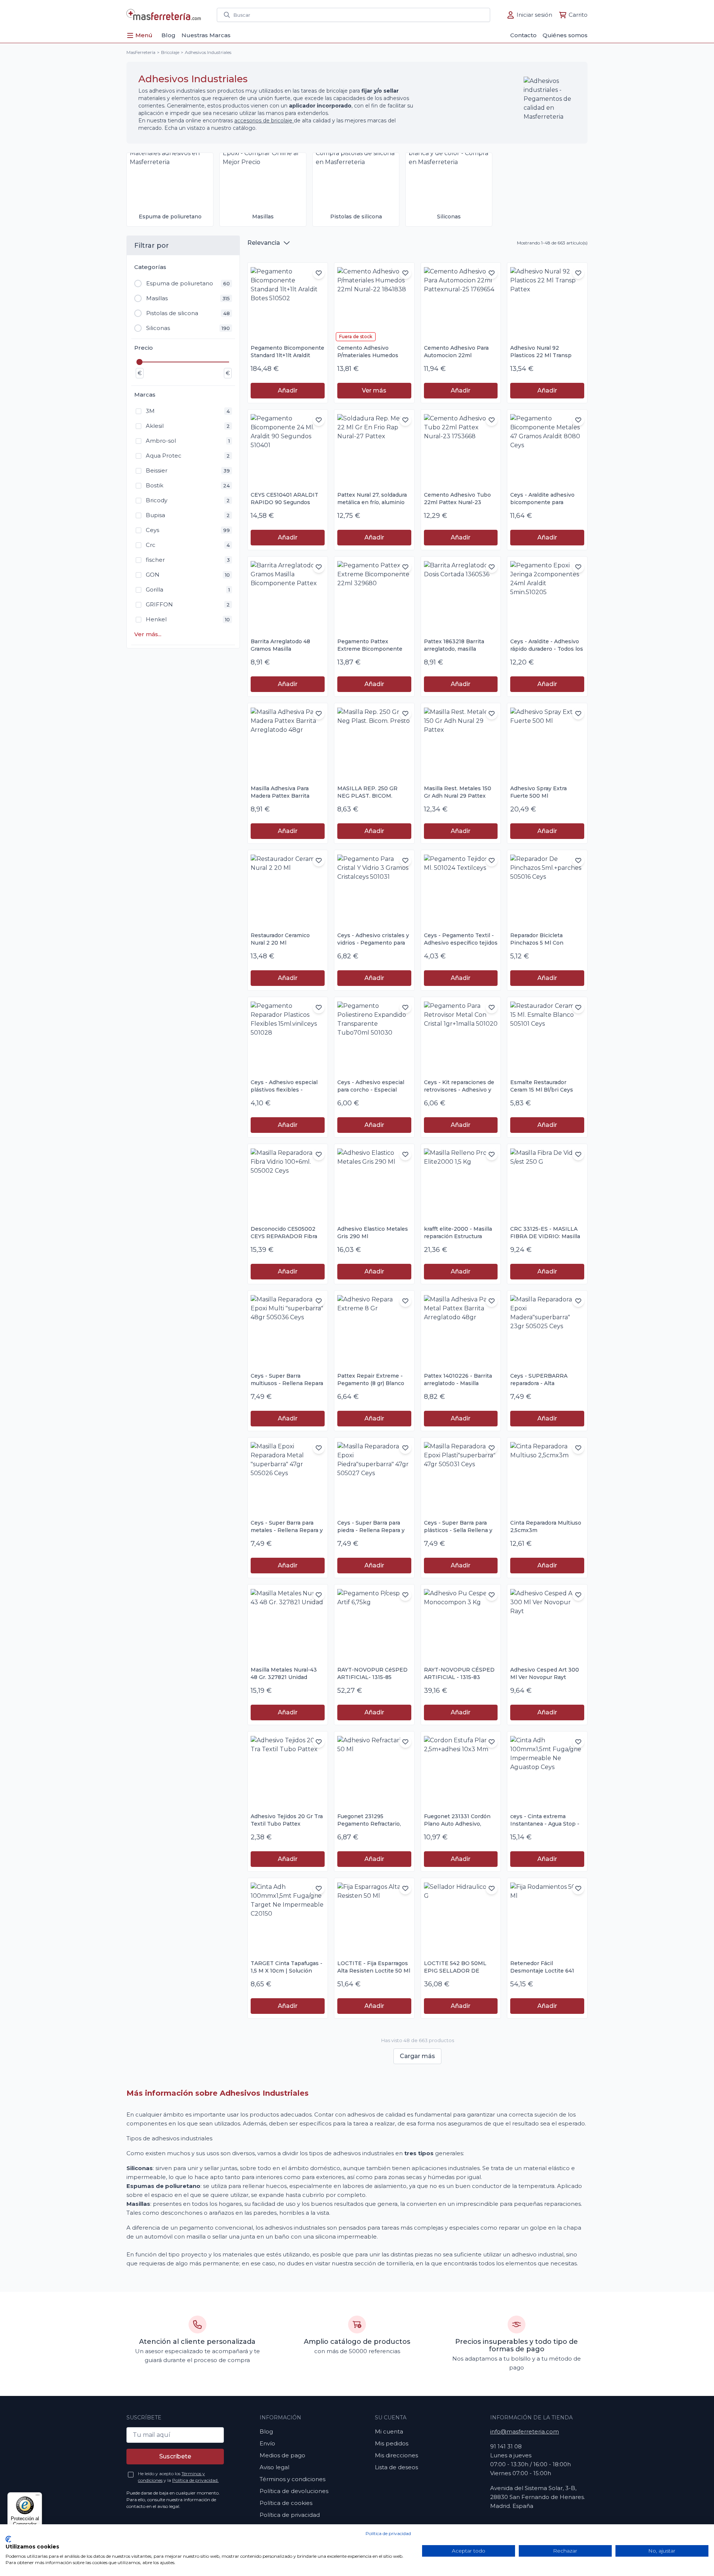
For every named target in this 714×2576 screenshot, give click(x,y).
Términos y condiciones (292, 2479)
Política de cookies (286, 2503)
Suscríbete (175, 2456)
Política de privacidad (388, 2533)
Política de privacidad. (195, 2480)
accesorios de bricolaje (264, 121)
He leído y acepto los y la (178, 2477)
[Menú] (38, 2497)
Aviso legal (274, 2467)
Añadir (288, 390)
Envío (267, 2443)
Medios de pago (282, 2455)
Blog (266, 2431)
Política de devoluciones (294, 2491)
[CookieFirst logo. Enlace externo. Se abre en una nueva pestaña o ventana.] (8, 2539)
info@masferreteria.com (525, 2431)
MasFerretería (141, 52)
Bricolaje (170, 52)
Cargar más (417, 2056)
